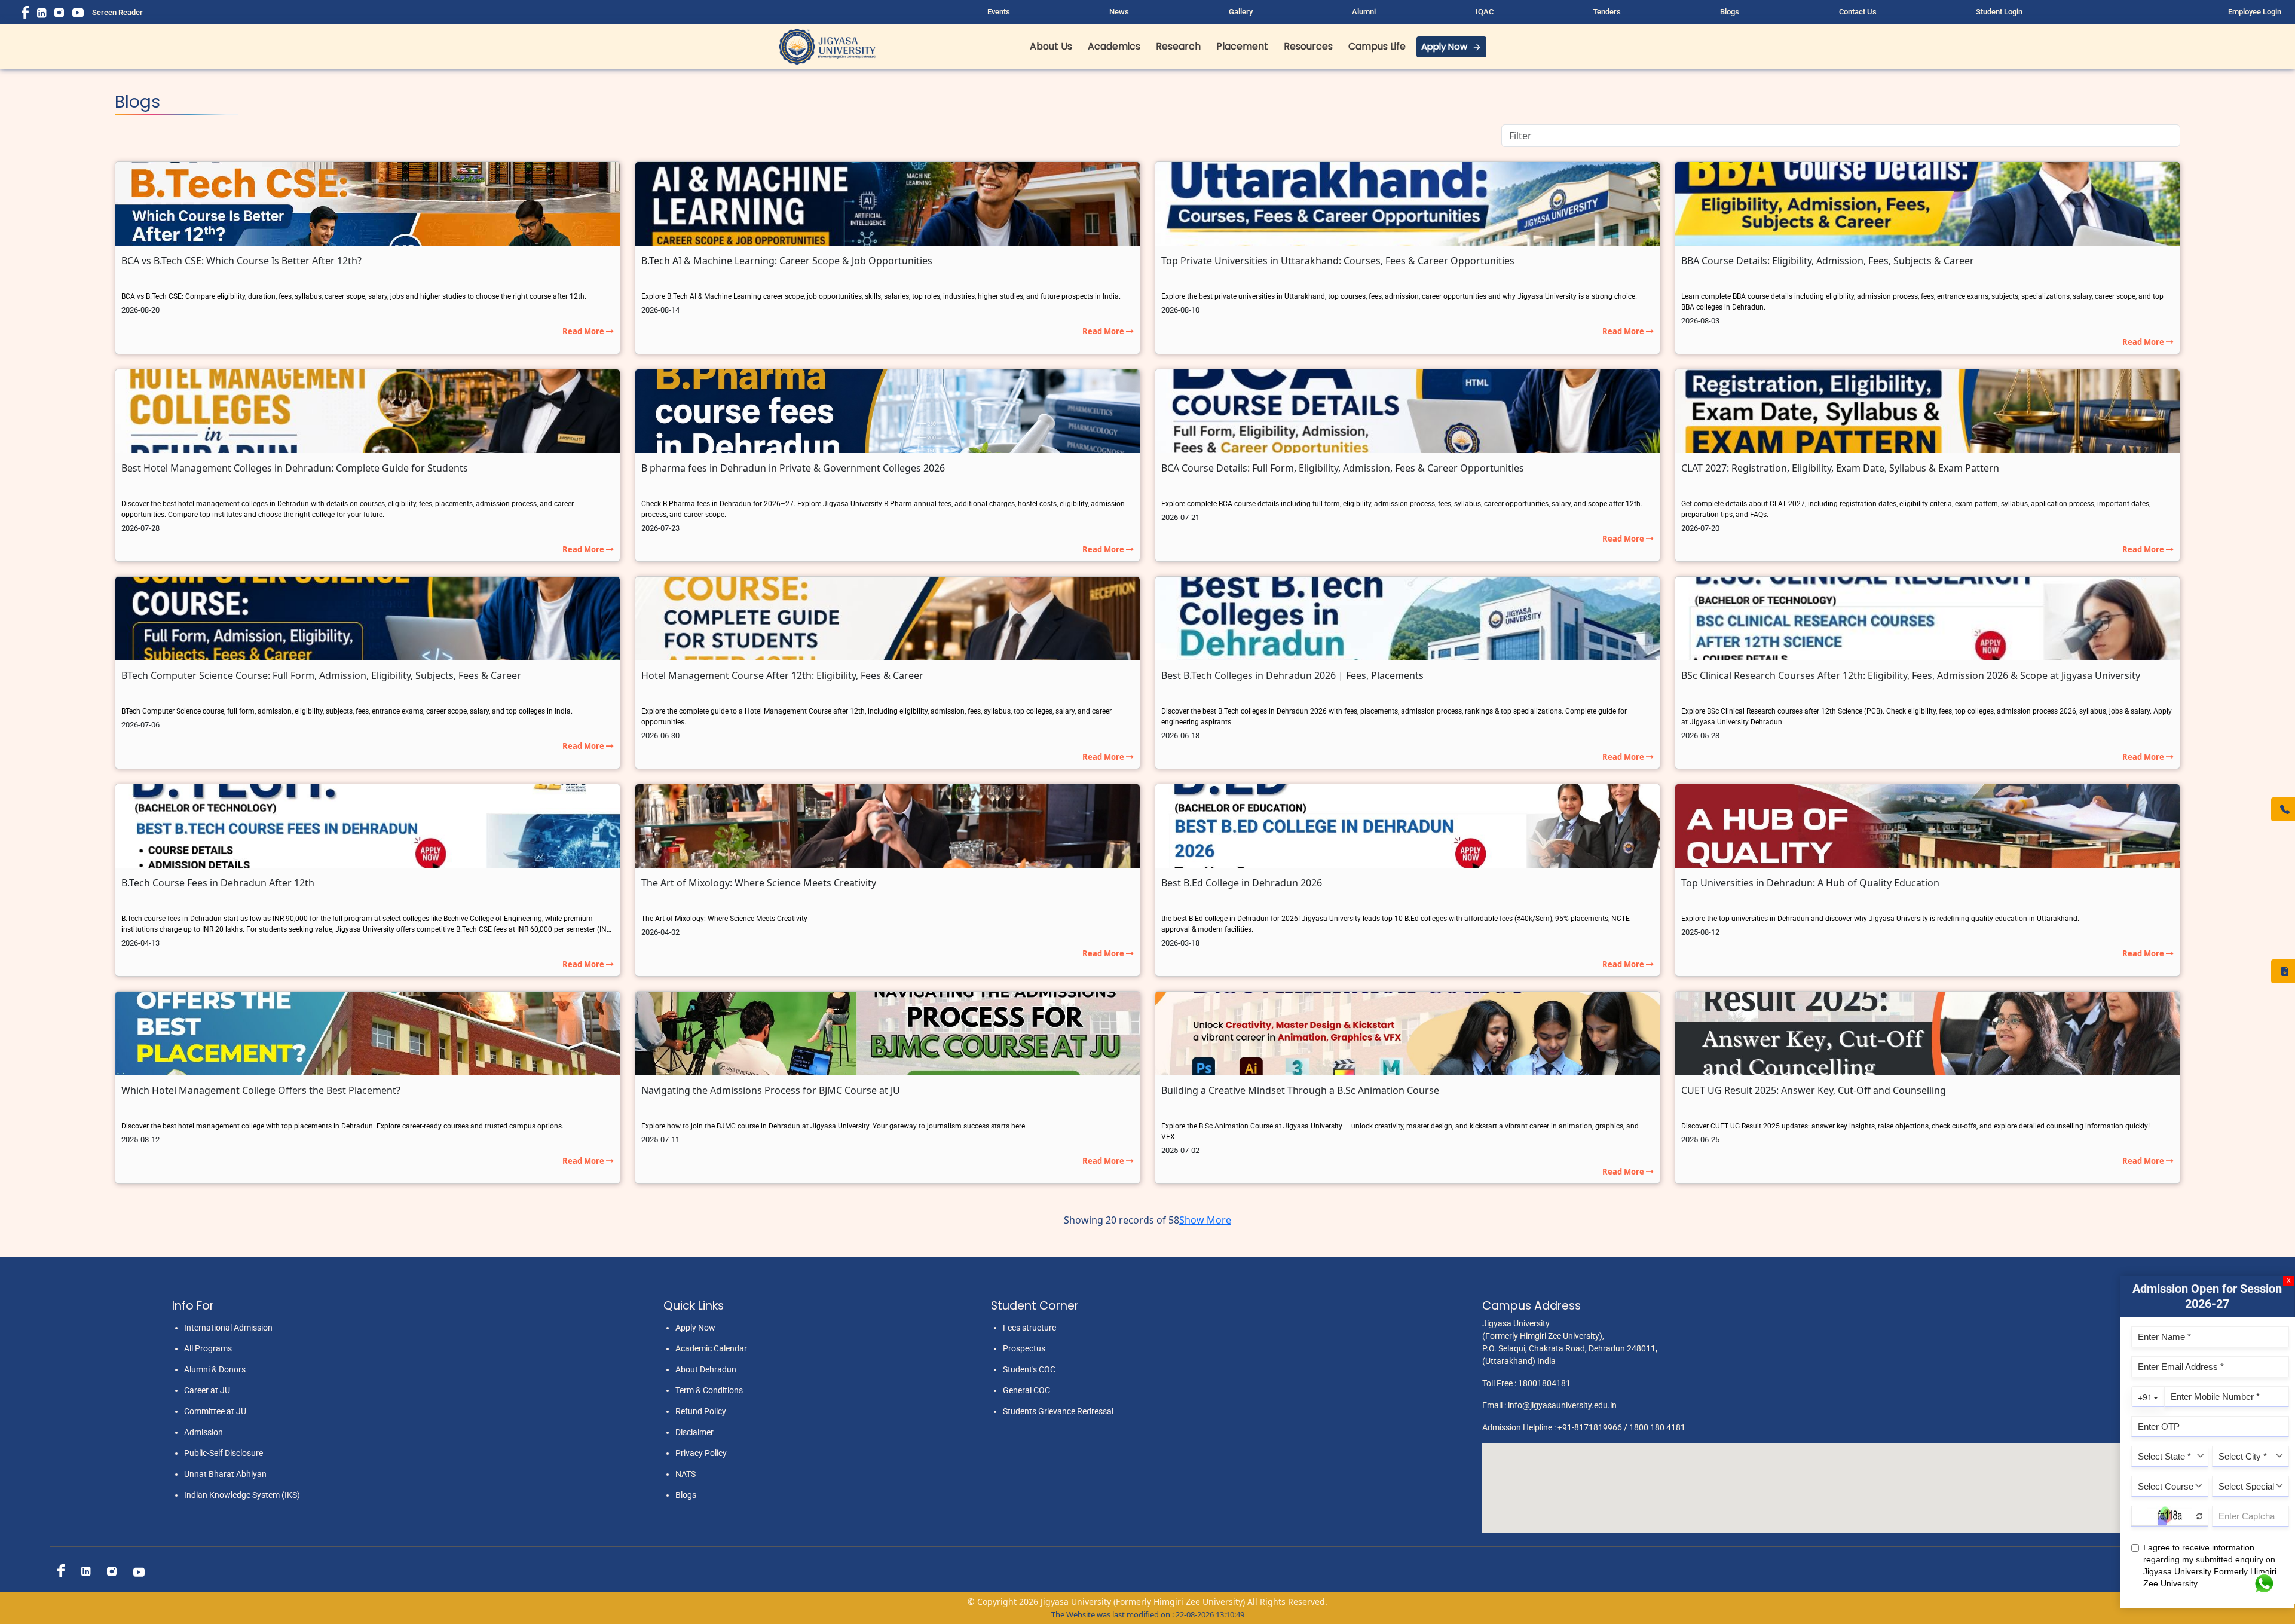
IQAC (1485, 12)
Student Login (1999, 12)
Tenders (1607, 12)
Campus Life (1377, 46)
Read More (584, 331)
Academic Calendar (711, 1348)
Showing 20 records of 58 (1122, 1220)
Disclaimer (694, 1432)
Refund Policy (701, 1411)
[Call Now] (2283, 809)
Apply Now (1444, 46)
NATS (686, 1474)
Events (999, 12)
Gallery (1241, 12)
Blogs (1730, 12)
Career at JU (207, 1390)
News (1119, 12)
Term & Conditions (709, 1390)
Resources (1308, 46)
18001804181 (1544, 1383)
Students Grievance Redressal (1058, 1411)
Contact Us (1858, 12)
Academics (1114, 46)
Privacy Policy (701, 1453)
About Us (1051, 46)
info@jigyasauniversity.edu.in (1562, 1405)
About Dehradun (706, 1369)
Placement (1242, 46)
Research (1178, 46)
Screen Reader (117, 12)
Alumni (1364, 12)
